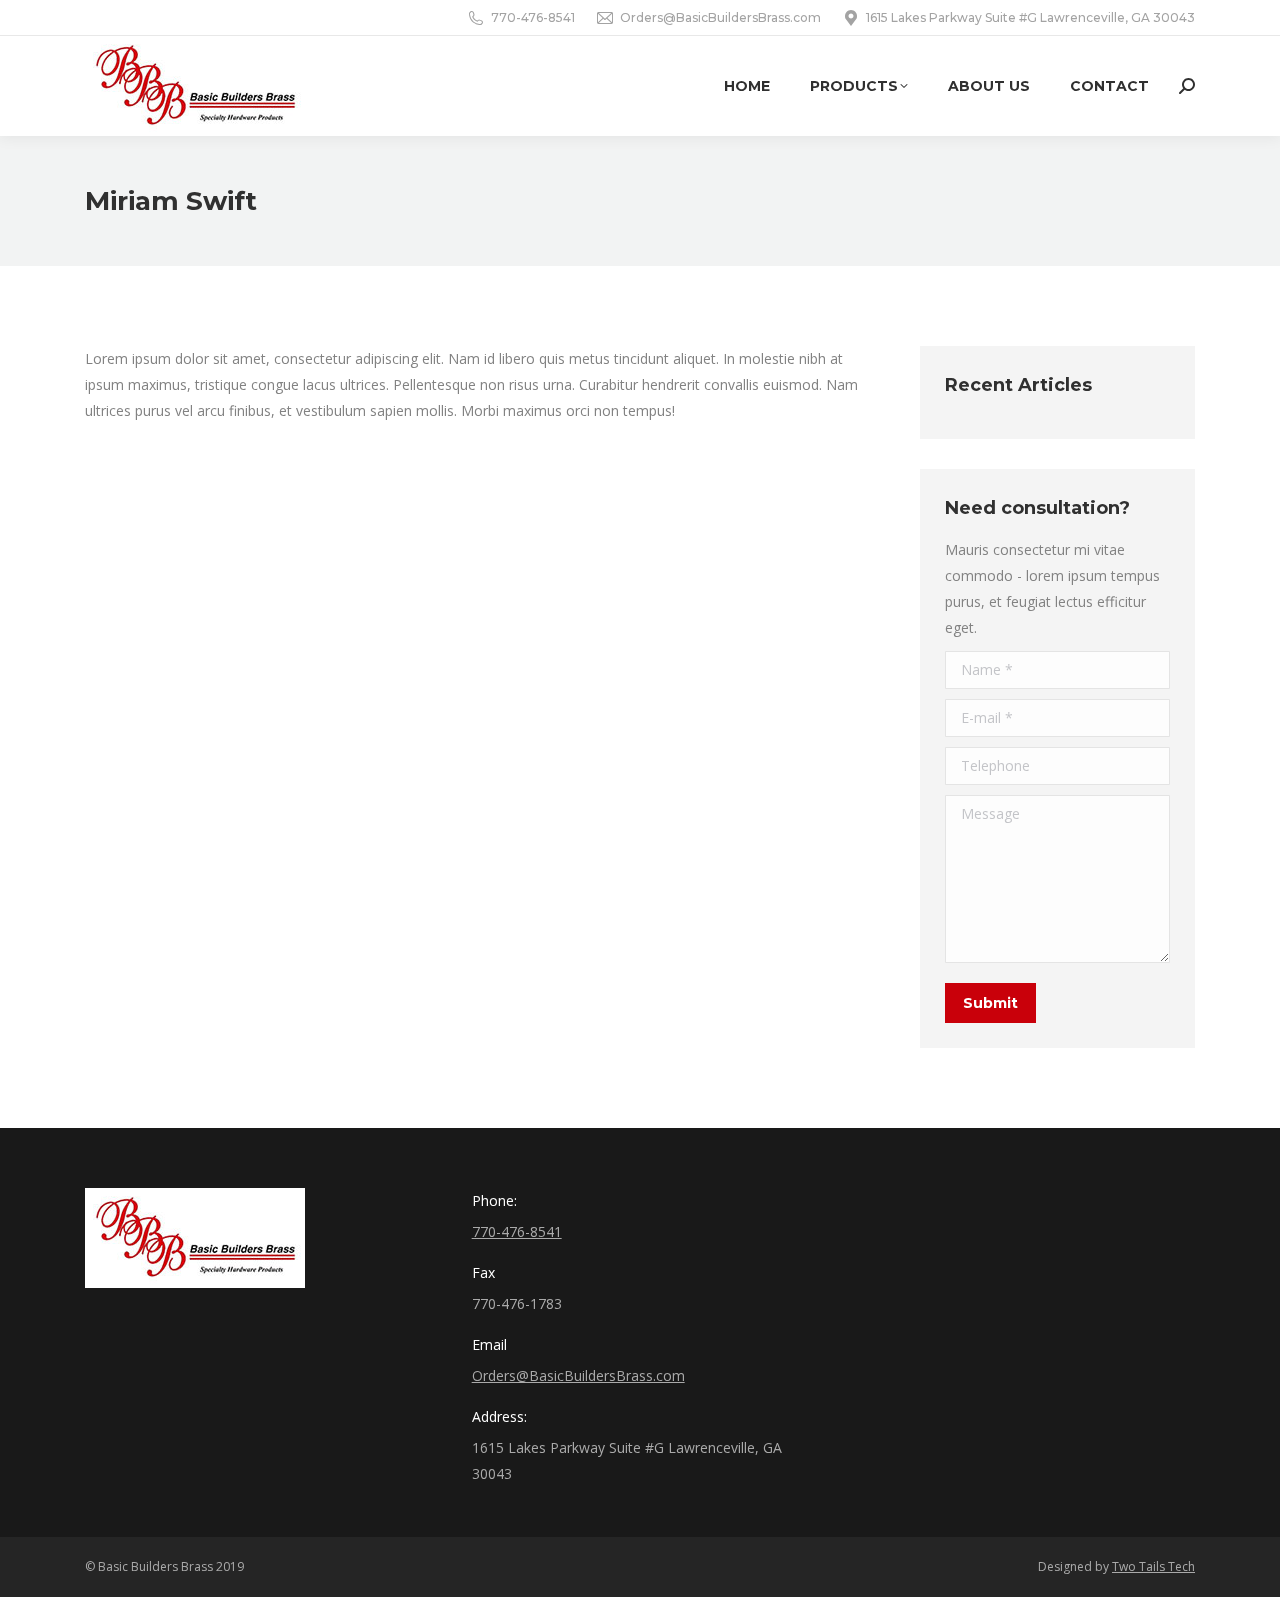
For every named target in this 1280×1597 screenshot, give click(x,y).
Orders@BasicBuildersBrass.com (720, 17)
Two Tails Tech (1153, 1566)
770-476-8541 (533, 17)
